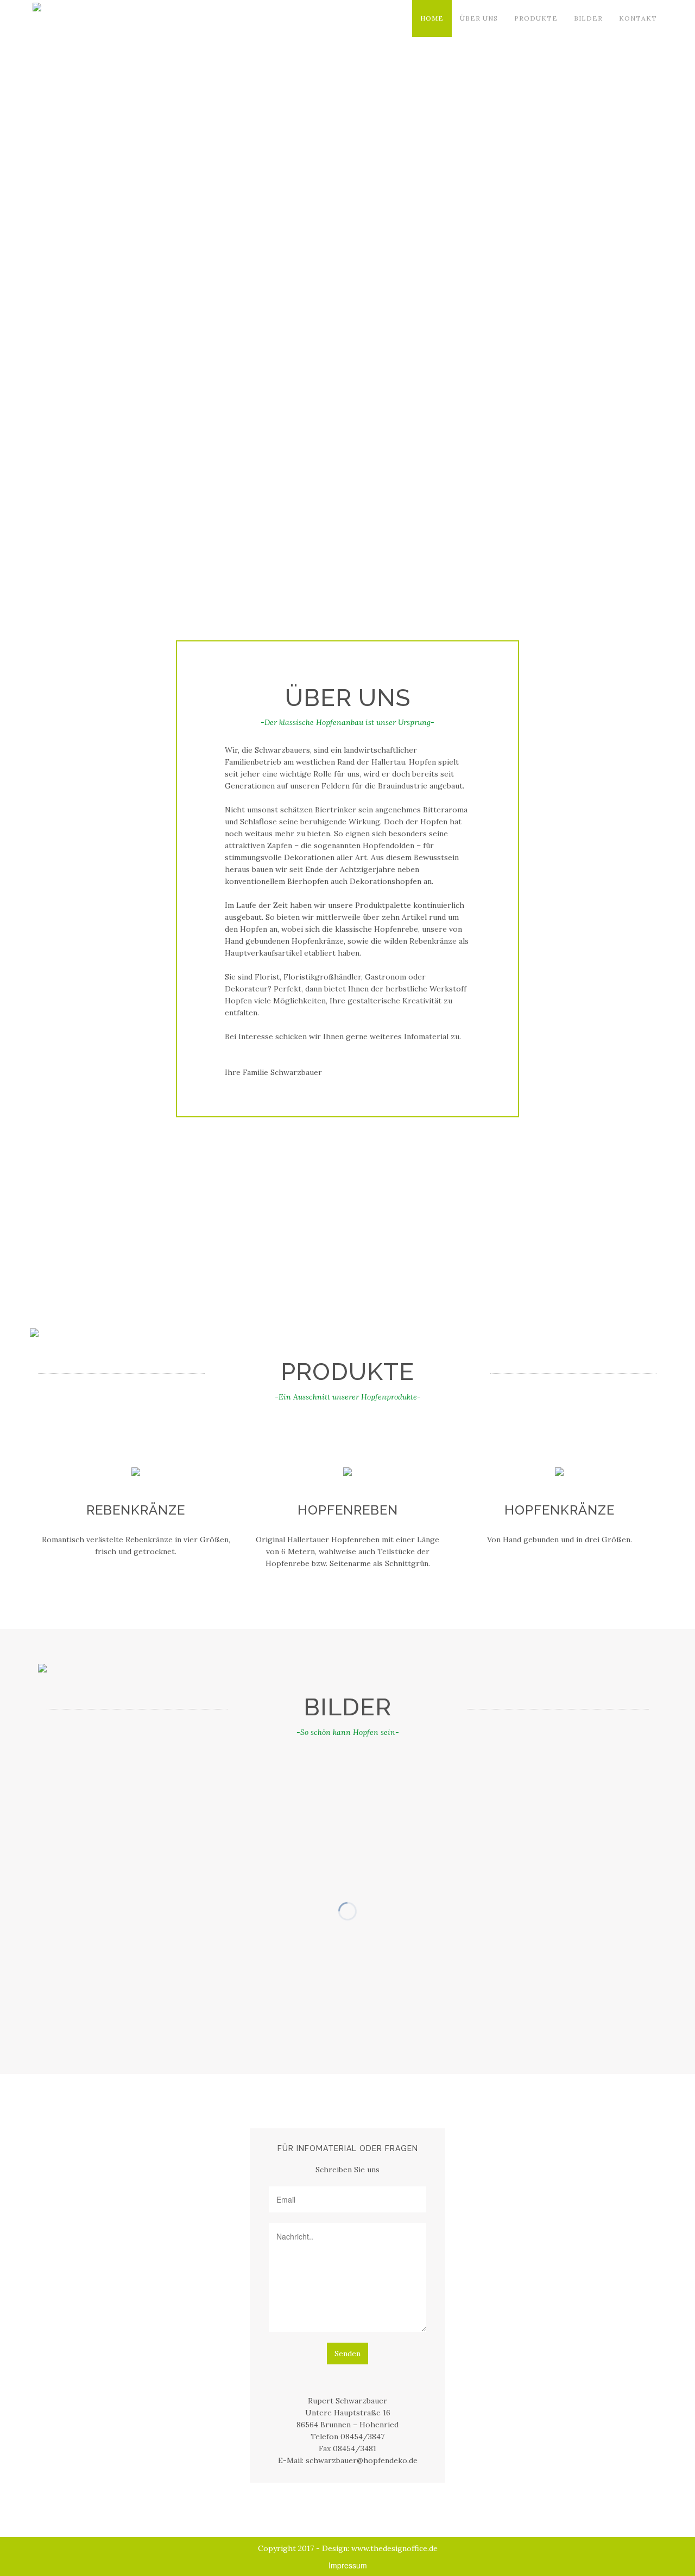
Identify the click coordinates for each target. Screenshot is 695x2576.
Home (432, 18)
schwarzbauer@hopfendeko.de (362, 2460)
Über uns (479, 18)
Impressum (348, 2565)
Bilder (588, 18)
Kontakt (638, 18)
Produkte (536, 18)
